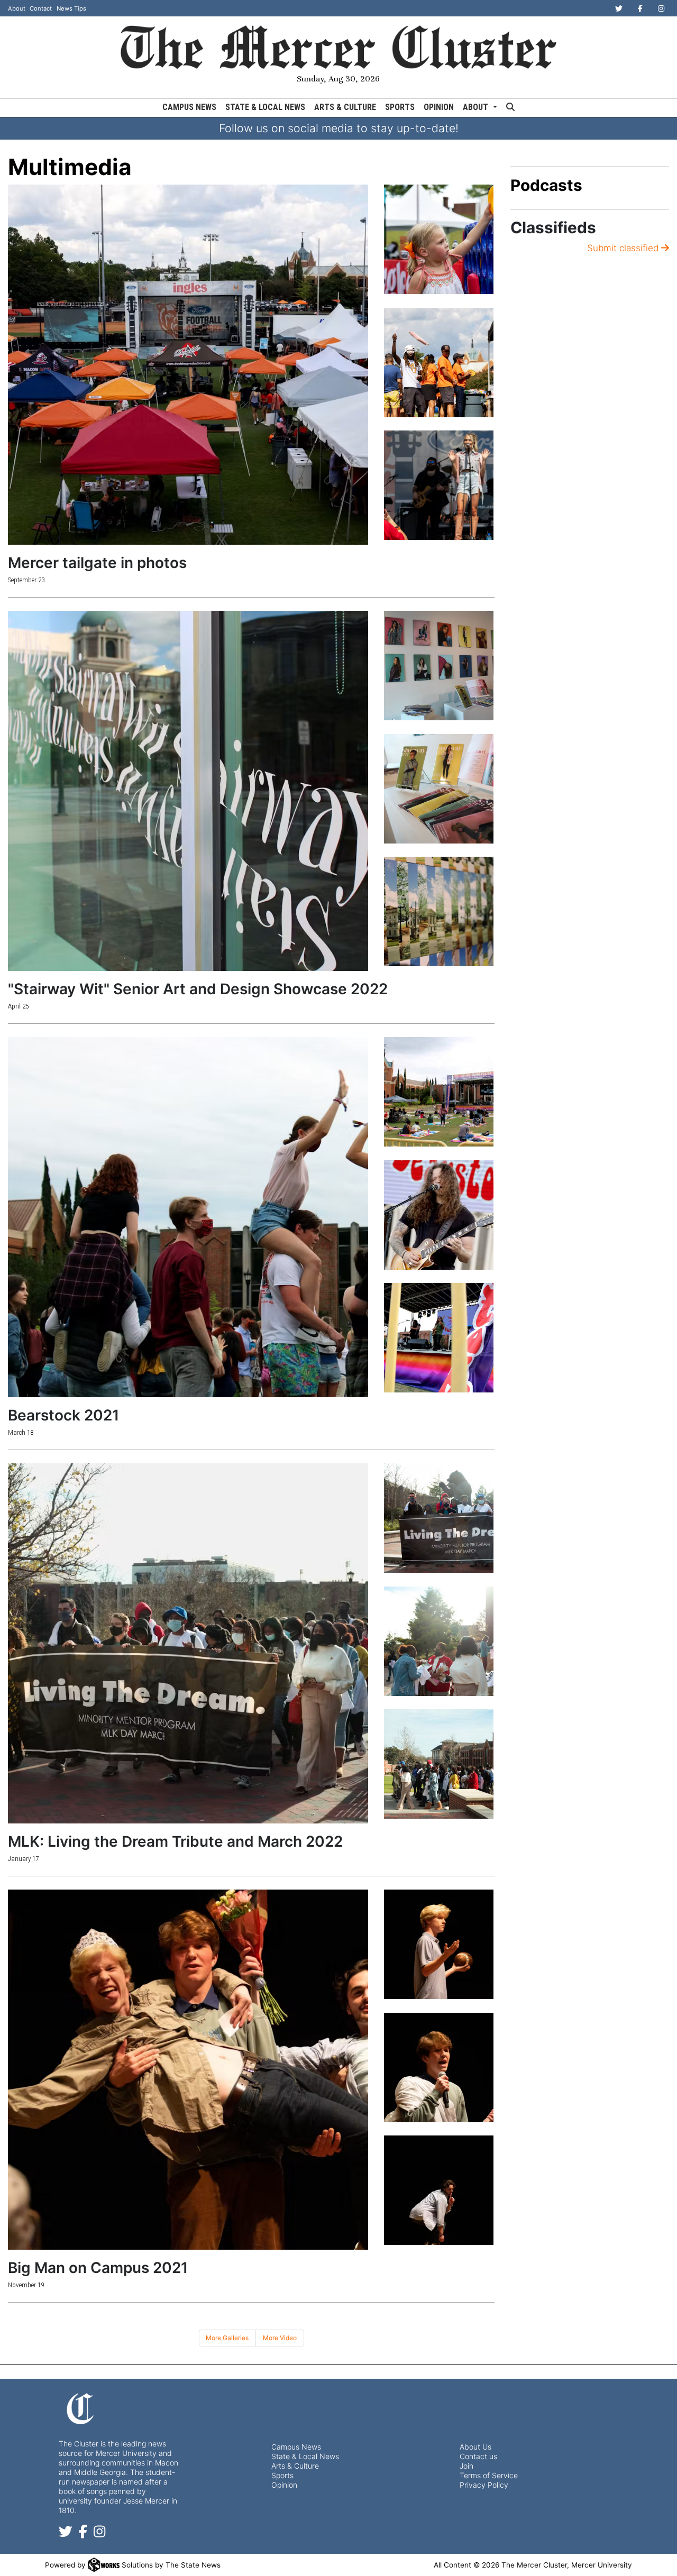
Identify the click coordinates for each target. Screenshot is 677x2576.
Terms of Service (489, 2475)
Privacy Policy (484, 2485)
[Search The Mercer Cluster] (510, 108)
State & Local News (265, 107)
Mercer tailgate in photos (97, 563)
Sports (400, 107)
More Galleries (227, 2338)
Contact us (478, 2456)
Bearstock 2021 (63, 1415)
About (17, 8)
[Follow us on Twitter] (66, 2534)
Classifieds (553, 227)
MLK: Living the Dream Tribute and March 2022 (175, 1841)
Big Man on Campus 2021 (98, 2268)
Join (466, 2466)
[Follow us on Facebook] (83, 2534)
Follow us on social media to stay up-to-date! (339, 128)
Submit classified (624, 248)
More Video (280, 2338)
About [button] (477, 107)
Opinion (439, 107)
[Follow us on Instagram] (99, 2534)
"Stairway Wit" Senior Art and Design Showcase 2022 (198, 989)
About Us (475, 2447)
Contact (41, 8)
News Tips (71, 8)
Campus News (189, 107)
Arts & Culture (345, 107)
